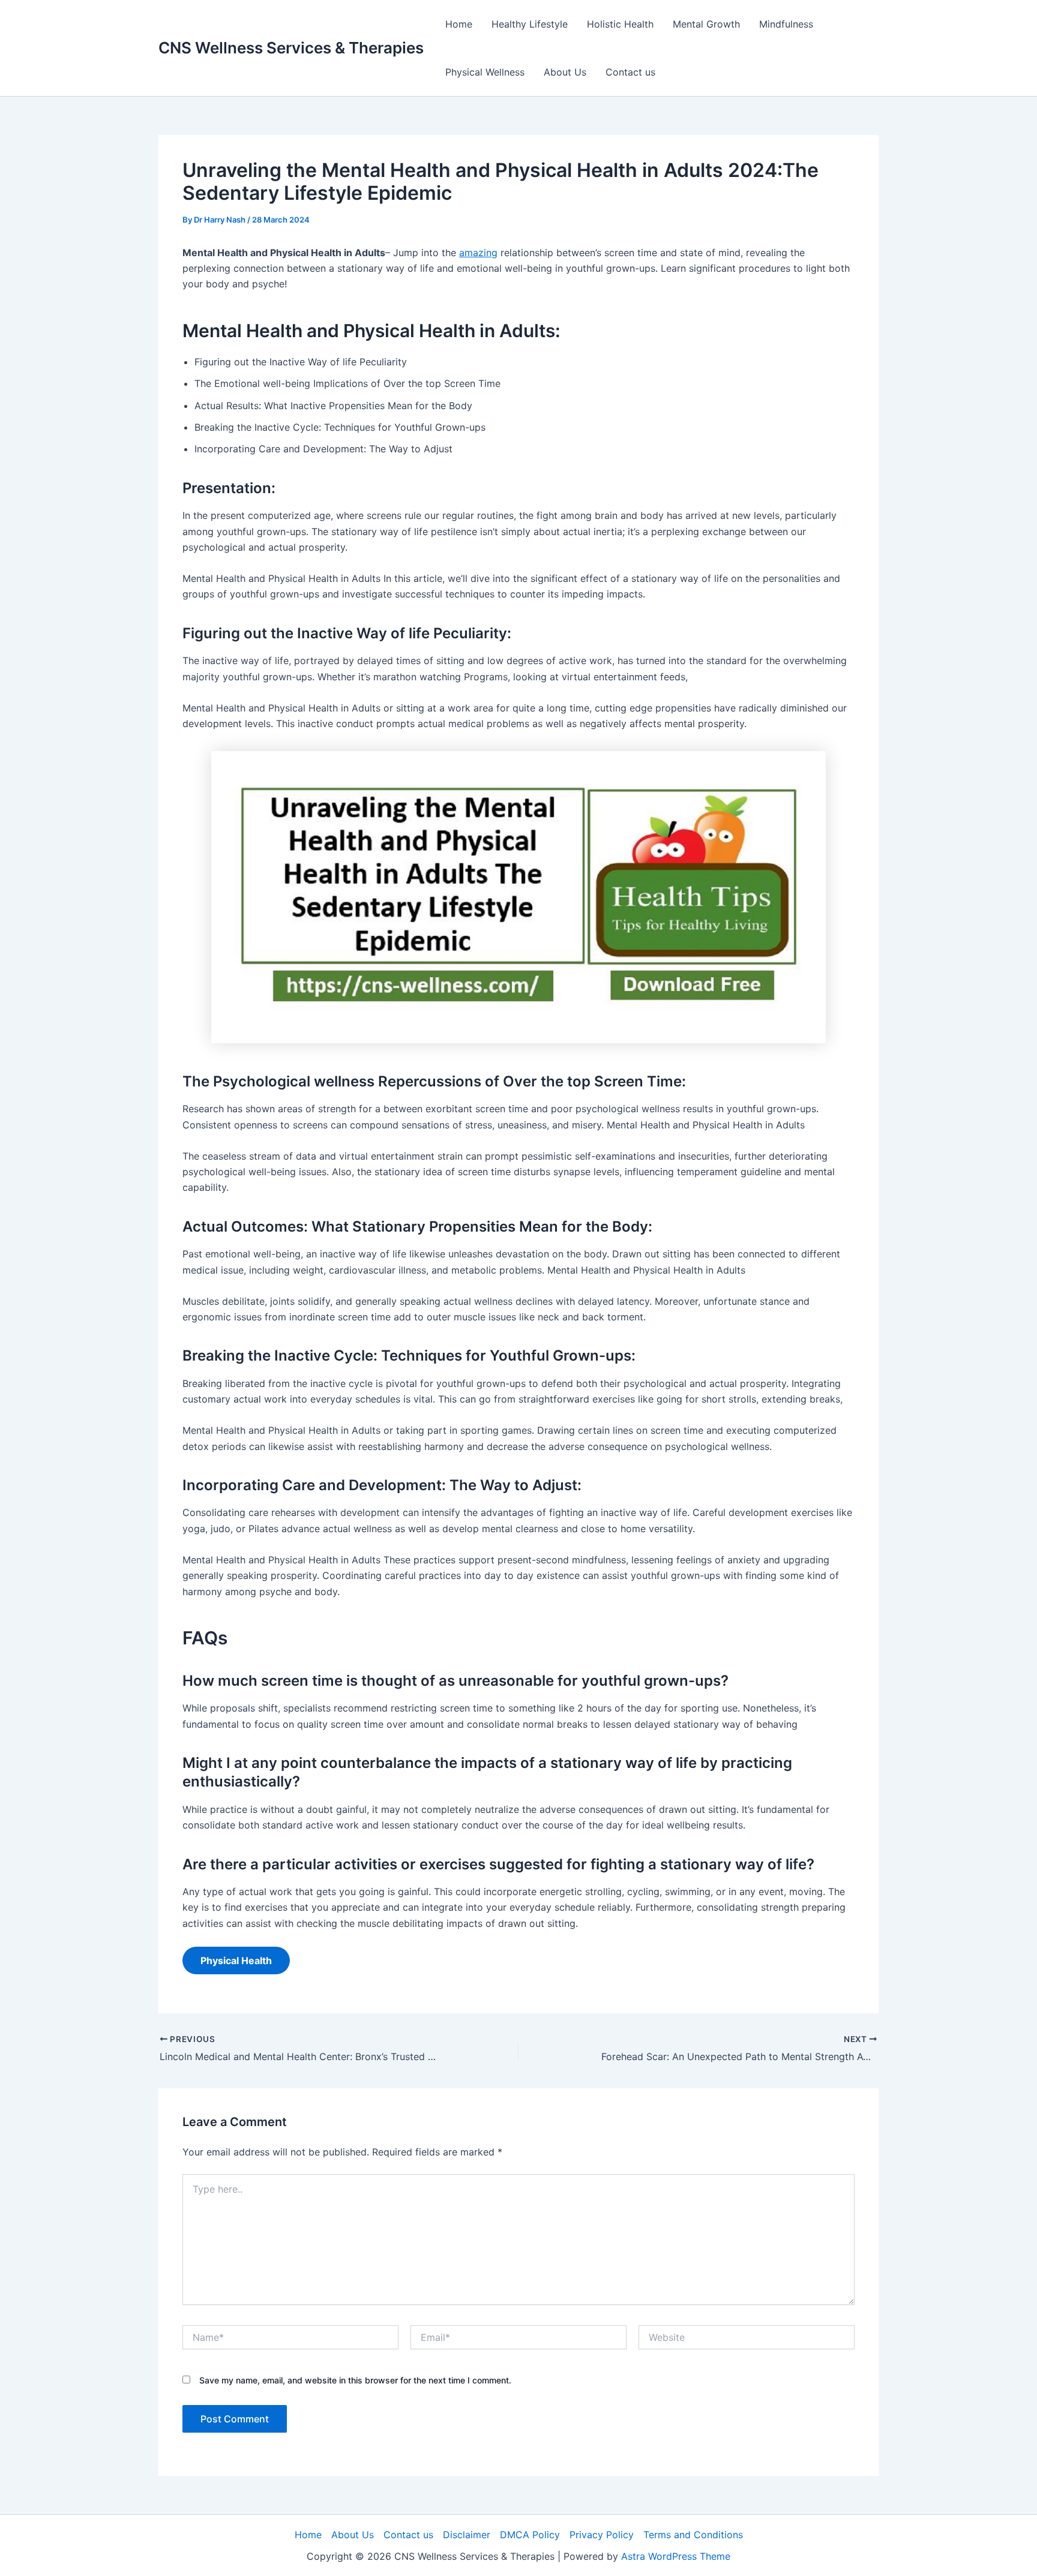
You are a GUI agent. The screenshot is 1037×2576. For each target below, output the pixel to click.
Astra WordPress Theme (676, 2556)
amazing (478, 253)
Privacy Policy (602, 2535)
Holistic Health (620, 24)
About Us (565, 72)
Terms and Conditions (693, 2535)
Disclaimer (467, 2535)
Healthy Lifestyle (530, 24)
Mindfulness (786, 24)
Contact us (630, 72)
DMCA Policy (530, 2535)
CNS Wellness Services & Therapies (291, 48)
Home (459, 24)
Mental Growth (706, 24)
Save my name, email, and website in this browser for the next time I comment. (355, 2380)
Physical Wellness (485, 72)
